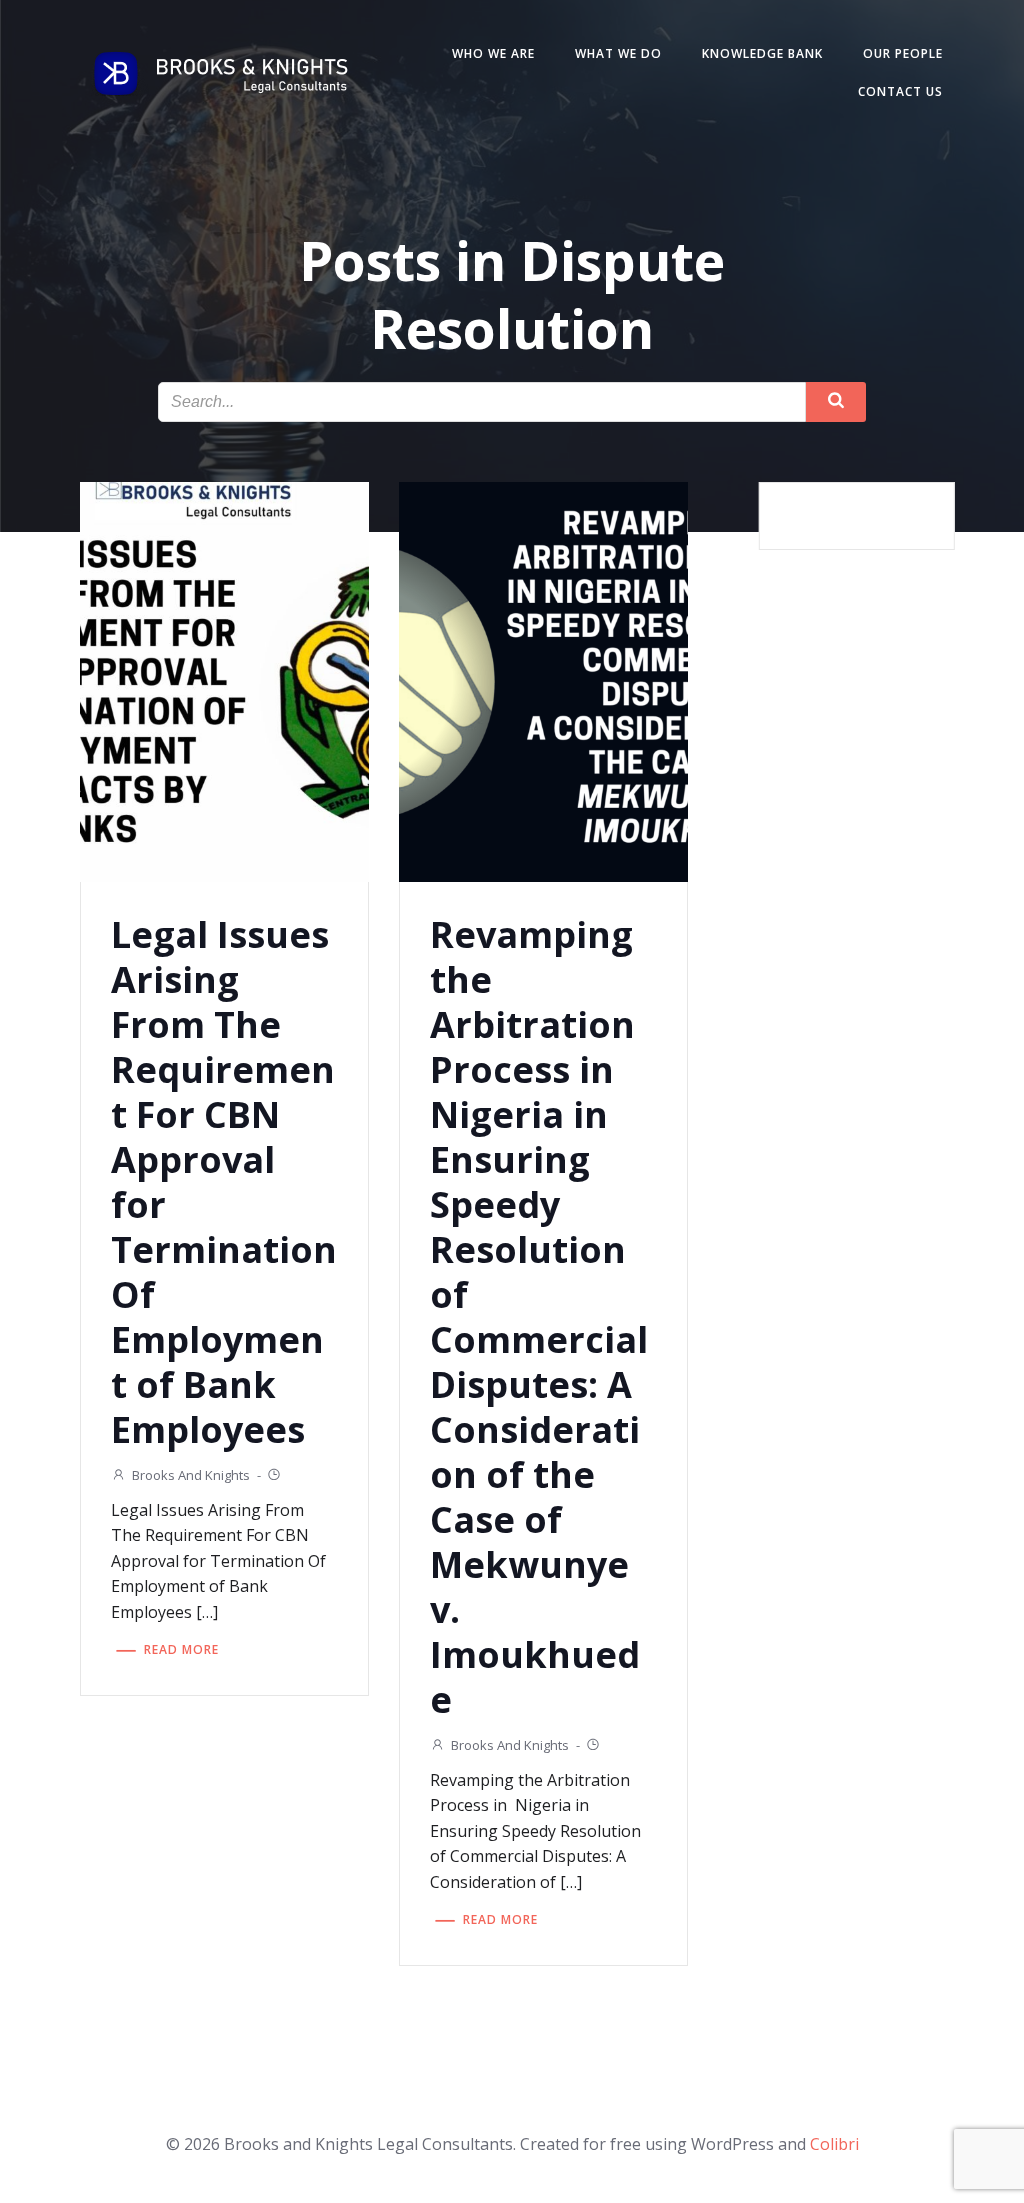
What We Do (618, 53)
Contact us (900, 91)
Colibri (834, 2144)
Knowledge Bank (762, 53)
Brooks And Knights (191, 1475)
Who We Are (493, 53)
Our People (903, 53)
